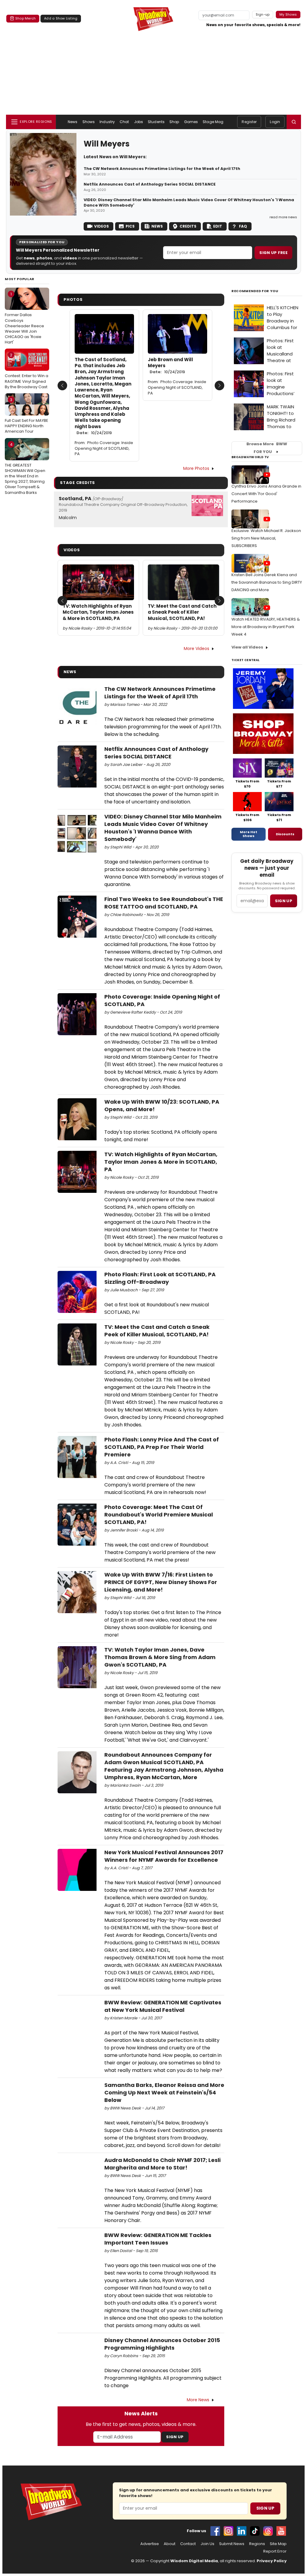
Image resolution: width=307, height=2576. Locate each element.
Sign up (284, 901)
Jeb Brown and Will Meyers (170, 366)
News (73, 122)
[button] (294, 122)
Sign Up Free (273, 253)
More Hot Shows (249, 834)
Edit (218, 226)
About (170, 2544)
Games (191, 122)
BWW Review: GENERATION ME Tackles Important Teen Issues (158, 2239)
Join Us (207, 2544)
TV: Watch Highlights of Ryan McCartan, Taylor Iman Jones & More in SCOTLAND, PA (98, 612)
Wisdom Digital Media (194, 2561)
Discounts (285, 834)
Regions (257, 2544)
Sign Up (175, 2437)
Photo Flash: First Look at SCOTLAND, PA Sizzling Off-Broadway (160, 1278)
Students (156, 122)
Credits (188, 226)
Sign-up (263, 14)
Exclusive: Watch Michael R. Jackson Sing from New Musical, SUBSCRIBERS (266, 538)
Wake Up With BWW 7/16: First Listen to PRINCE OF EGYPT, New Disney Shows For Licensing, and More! (161, 1582)
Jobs (139, 122)
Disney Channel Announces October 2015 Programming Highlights (162, 2344)
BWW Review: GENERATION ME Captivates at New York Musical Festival (163, 2006)
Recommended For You (255, 291)
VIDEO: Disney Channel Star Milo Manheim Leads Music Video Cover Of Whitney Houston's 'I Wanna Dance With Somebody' (189, 203)
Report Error (275, 2551)
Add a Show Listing (61, 18)
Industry (107, 122)
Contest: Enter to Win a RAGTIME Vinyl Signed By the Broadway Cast (27, 371)
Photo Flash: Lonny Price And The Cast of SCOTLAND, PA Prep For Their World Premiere (162, 1447)
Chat (124, 122)
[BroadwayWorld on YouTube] (281, 2531)
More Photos (196, 468)
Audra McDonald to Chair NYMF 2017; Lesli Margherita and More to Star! (162, 2164)
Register (249, 122)
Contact (188, 2544)
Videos (101, 226)
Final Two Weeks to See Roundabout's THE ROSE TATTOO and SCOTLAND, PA (164, 903)
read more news (283, 217)
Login (275, 122)
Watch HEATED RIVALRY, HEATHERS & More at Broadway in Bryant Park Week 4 (266, 627)
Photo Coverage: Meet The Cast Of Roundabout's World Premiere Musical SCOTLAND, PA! (159, 1515)
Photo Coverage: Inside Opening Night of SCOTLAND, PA (104, 448)
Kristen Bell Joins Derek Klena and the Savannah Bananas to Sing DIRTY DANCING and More (267, 582)
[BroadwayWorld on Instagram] (228, 2531)
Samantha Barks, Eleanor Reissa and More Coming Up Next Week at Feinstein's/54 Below (164, 2092)
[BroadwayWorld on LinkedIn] (242, 2531)
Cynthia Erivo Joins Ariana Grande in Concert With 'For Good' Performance (266, 494)
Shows (89, 122)
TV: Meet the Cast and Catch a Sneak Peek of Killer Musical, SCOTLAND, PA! (182, 612)
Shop (174, 122)
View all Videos (247, 647)
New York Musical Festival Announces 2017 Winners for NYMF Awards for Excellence (164, 1856)
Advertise (150, 2544)
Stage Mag (213, 122)
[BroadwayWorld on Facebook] (215, 2531)
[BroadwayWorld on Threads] (268, 2531)
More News (198, 2400)
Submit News (232, 2544)
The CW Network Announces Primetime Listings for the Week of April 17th (162, 169)
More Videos (197, 649)
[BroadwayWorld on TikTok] (255, 2531)
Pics (130, 226)
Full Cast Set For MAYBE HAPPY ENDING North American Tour (27, 416)
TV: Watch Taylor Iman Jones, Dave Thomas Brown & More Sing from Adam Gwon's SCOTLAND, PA (160, 1657)
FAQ (243, 226)
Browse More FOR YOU (267, 448)
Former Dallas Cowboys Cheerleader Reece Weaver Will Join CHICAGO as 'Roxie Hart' (24, 318)
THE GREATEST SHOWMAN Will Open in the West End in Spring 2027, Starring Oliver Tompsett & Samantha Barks (25, 469)
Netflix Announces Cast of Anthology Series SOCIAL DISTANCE (150, 184)
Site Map (278, 2544)
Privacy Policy (272, 2561)
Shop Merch (25, 18)
